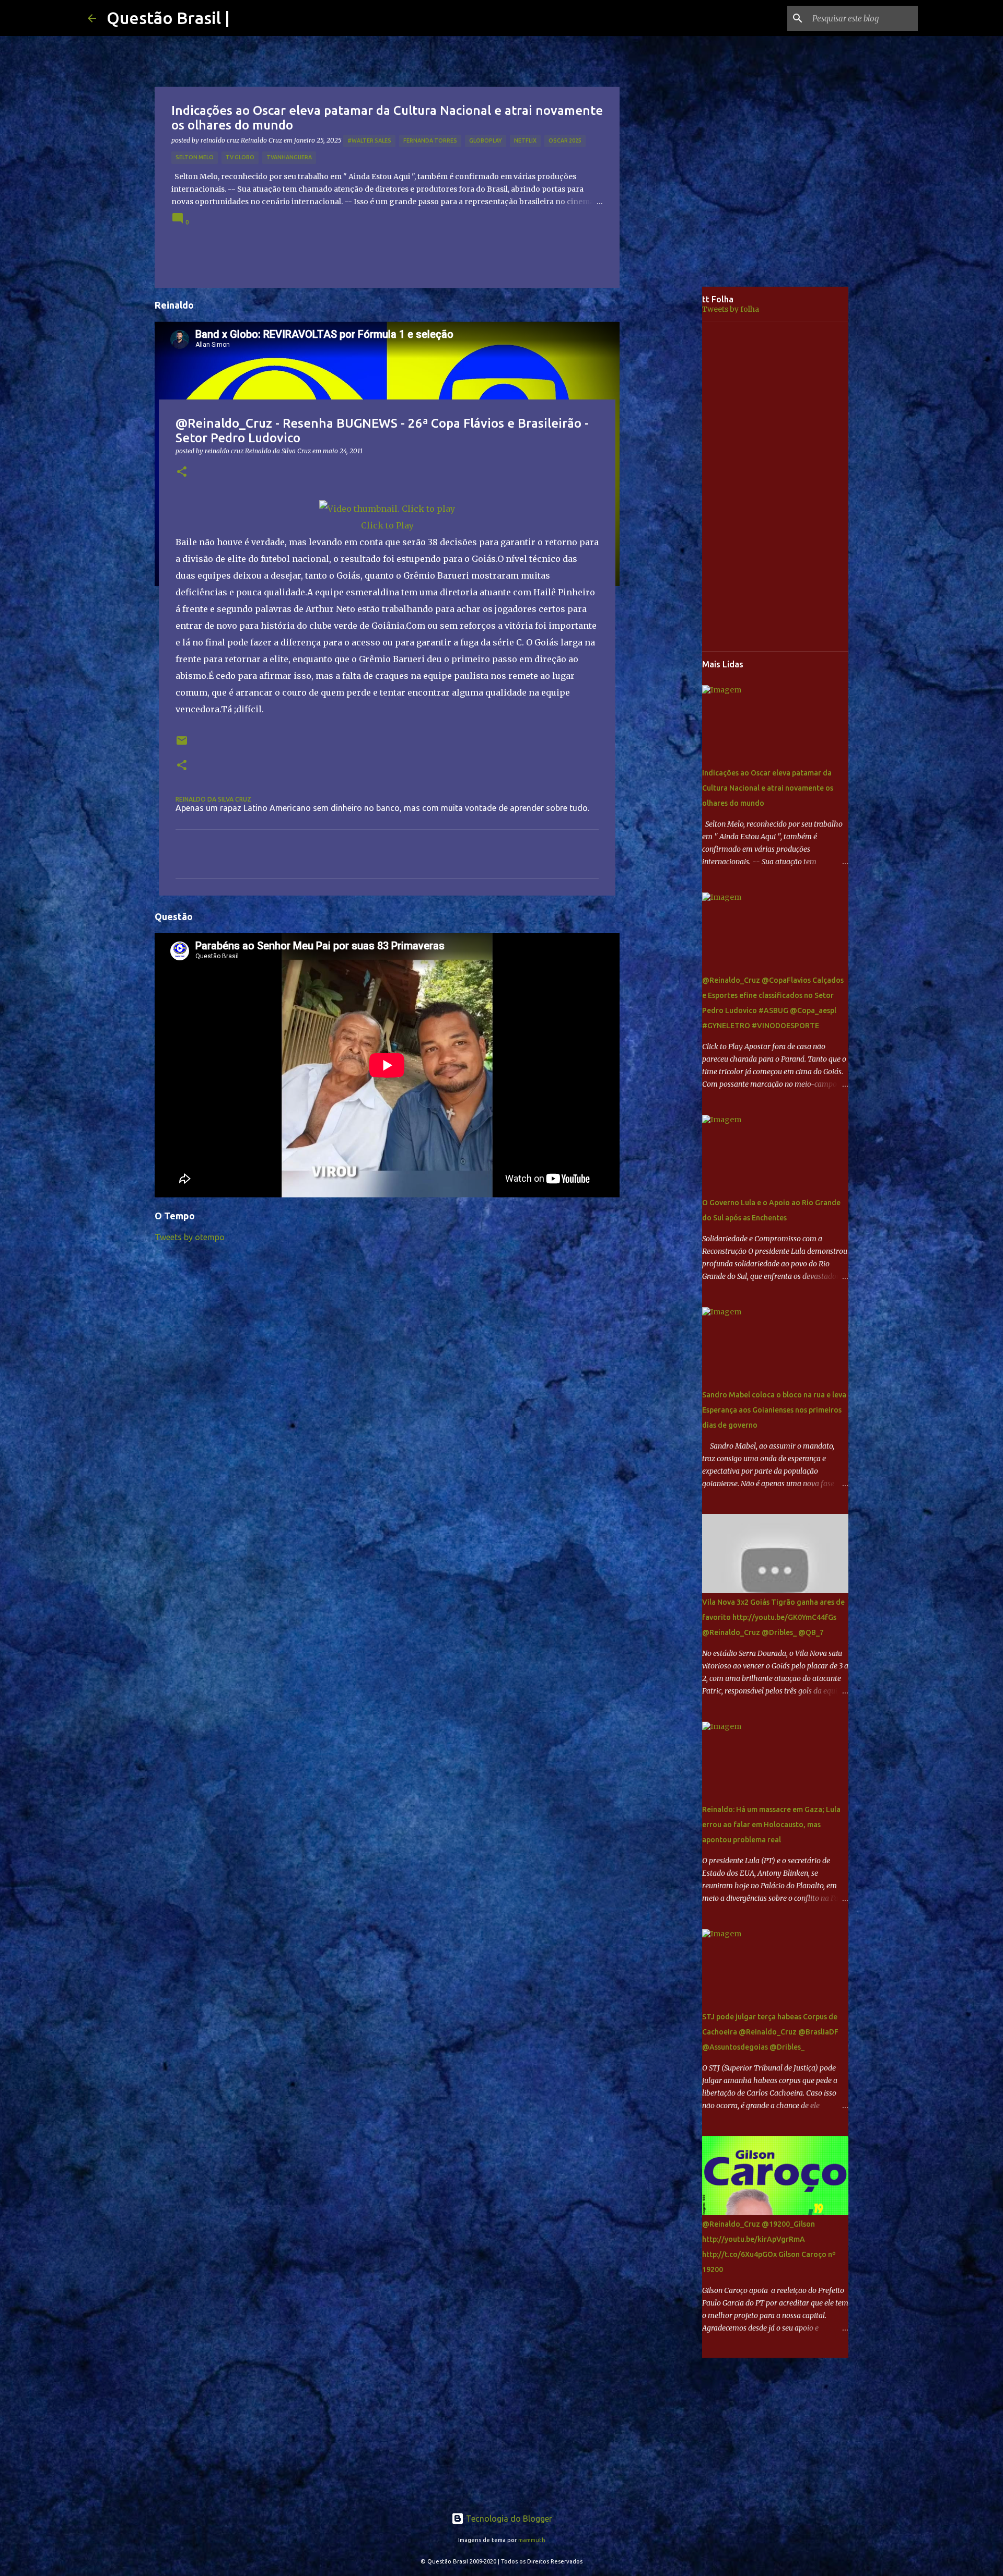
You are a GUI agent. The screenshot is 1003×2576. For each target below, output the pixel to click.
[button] (182, 472)
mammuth (532, 2540)
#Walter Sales (369, 140)
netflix (525, 140)
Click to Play (387, 525)
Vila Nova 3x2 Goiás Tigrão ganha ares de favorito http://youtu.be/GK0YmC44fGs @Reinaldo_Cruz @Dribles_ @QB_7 (773, 1617)
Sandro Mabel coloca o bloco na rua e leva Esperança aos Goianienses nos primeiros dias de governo (774, 1410)
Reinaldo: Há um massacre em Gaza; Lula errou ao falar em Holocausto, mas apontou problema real (771, 1825)
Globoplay (486, 140)
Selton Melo (195, 157)
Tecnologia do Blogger (508, 2519)
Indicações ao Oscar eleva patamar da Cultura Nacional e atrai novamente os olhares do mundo (768, 788)
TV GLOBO (240, 157)
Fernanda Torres (430, 140)
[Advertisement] (669, 451)
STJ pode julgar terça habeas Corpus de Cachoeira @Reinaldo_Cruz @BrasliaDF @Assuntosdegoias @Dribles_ (770, 2032)
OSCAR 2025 (565, 140)
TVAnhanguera (289, 157)
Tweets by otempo (190, 1237)
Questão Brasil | (168, 18)
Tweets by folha (731, 309)
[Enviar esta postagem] (182, 744)
